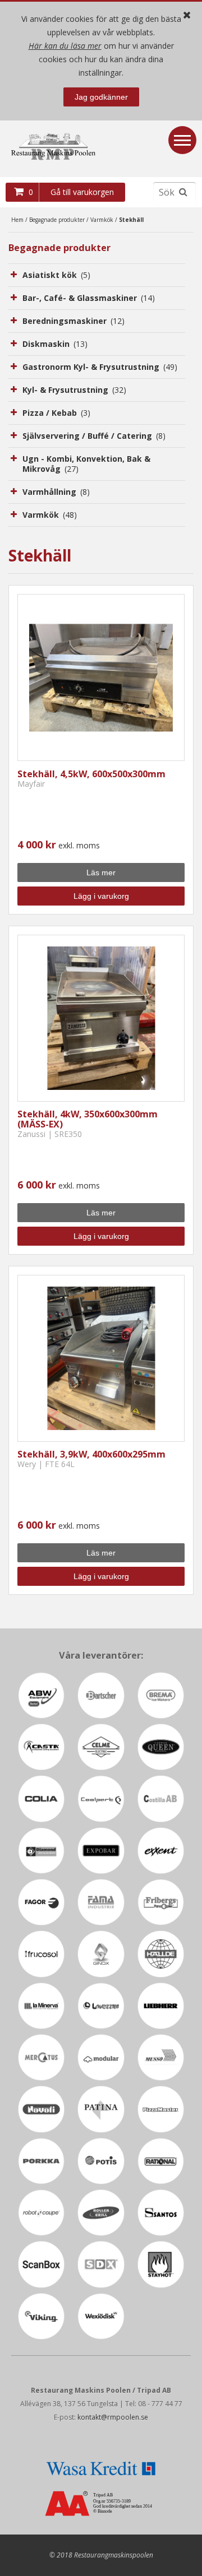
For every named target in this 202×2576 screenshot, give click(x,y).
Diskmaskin (55, 344)
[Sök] (183, 192)
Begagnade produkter (57, 220)
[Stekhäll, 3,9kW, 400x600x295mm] (101, 1358)
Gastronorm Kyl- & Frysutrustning (100, 367)
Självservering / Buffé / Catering (94, 436)
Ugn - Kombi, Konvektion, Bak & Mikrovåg (86, 464)
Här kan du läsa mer (65, 46)
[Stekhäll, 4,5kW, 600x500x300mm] (101, 677)
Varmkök (102, 220)
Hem (17, 220)
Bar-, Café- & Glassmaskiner (89, 298)
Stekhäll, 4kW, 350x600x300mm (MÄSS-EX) (88, 1119)
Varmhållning (56, 492)
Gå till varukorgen (82, 192)
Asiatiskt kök (56, 275)
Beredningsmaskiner (74, 321)
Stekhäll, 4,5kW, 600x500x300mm (91, 774)
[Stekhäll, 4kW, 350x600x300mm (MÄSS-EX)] (101, 1018)
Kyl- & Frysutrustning (74, 390)
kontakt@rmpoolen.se (113, 2417)
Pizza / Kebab (56, 413)
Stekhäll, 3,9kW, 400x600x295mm (91, 1454)
